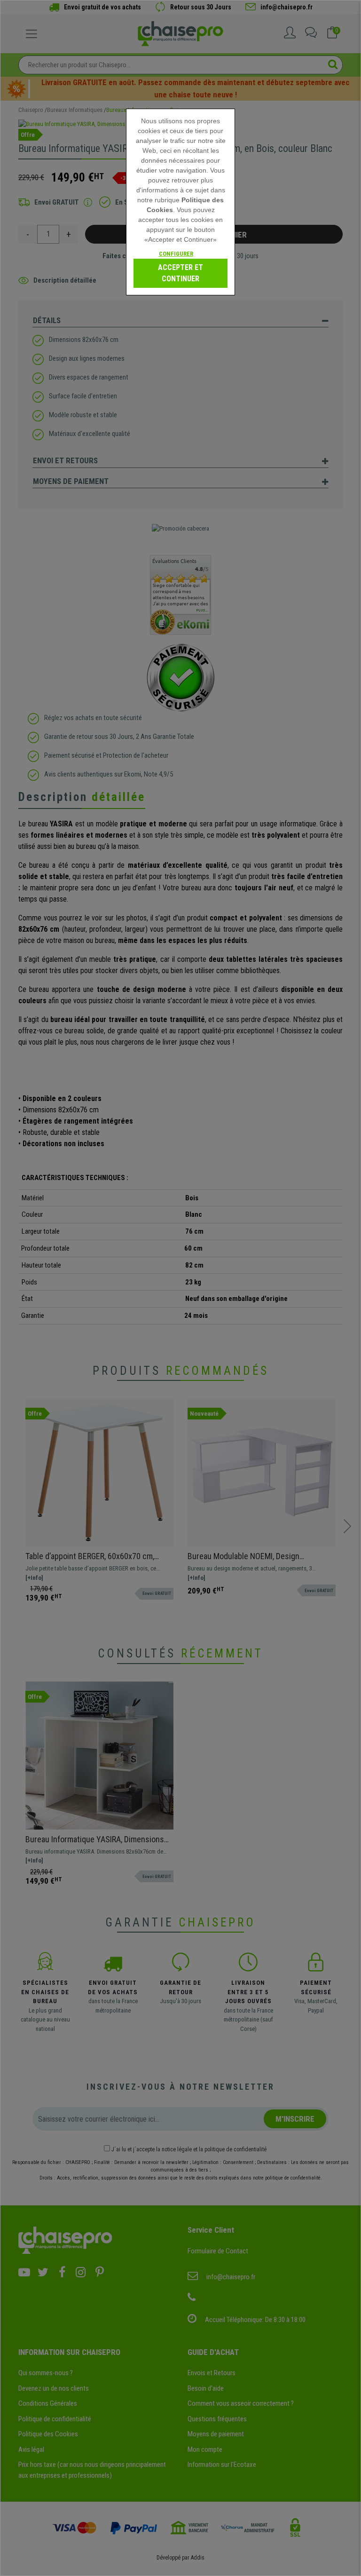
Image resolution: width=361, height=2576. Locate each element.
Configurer (176, 254)
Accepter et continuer (180, 273)
